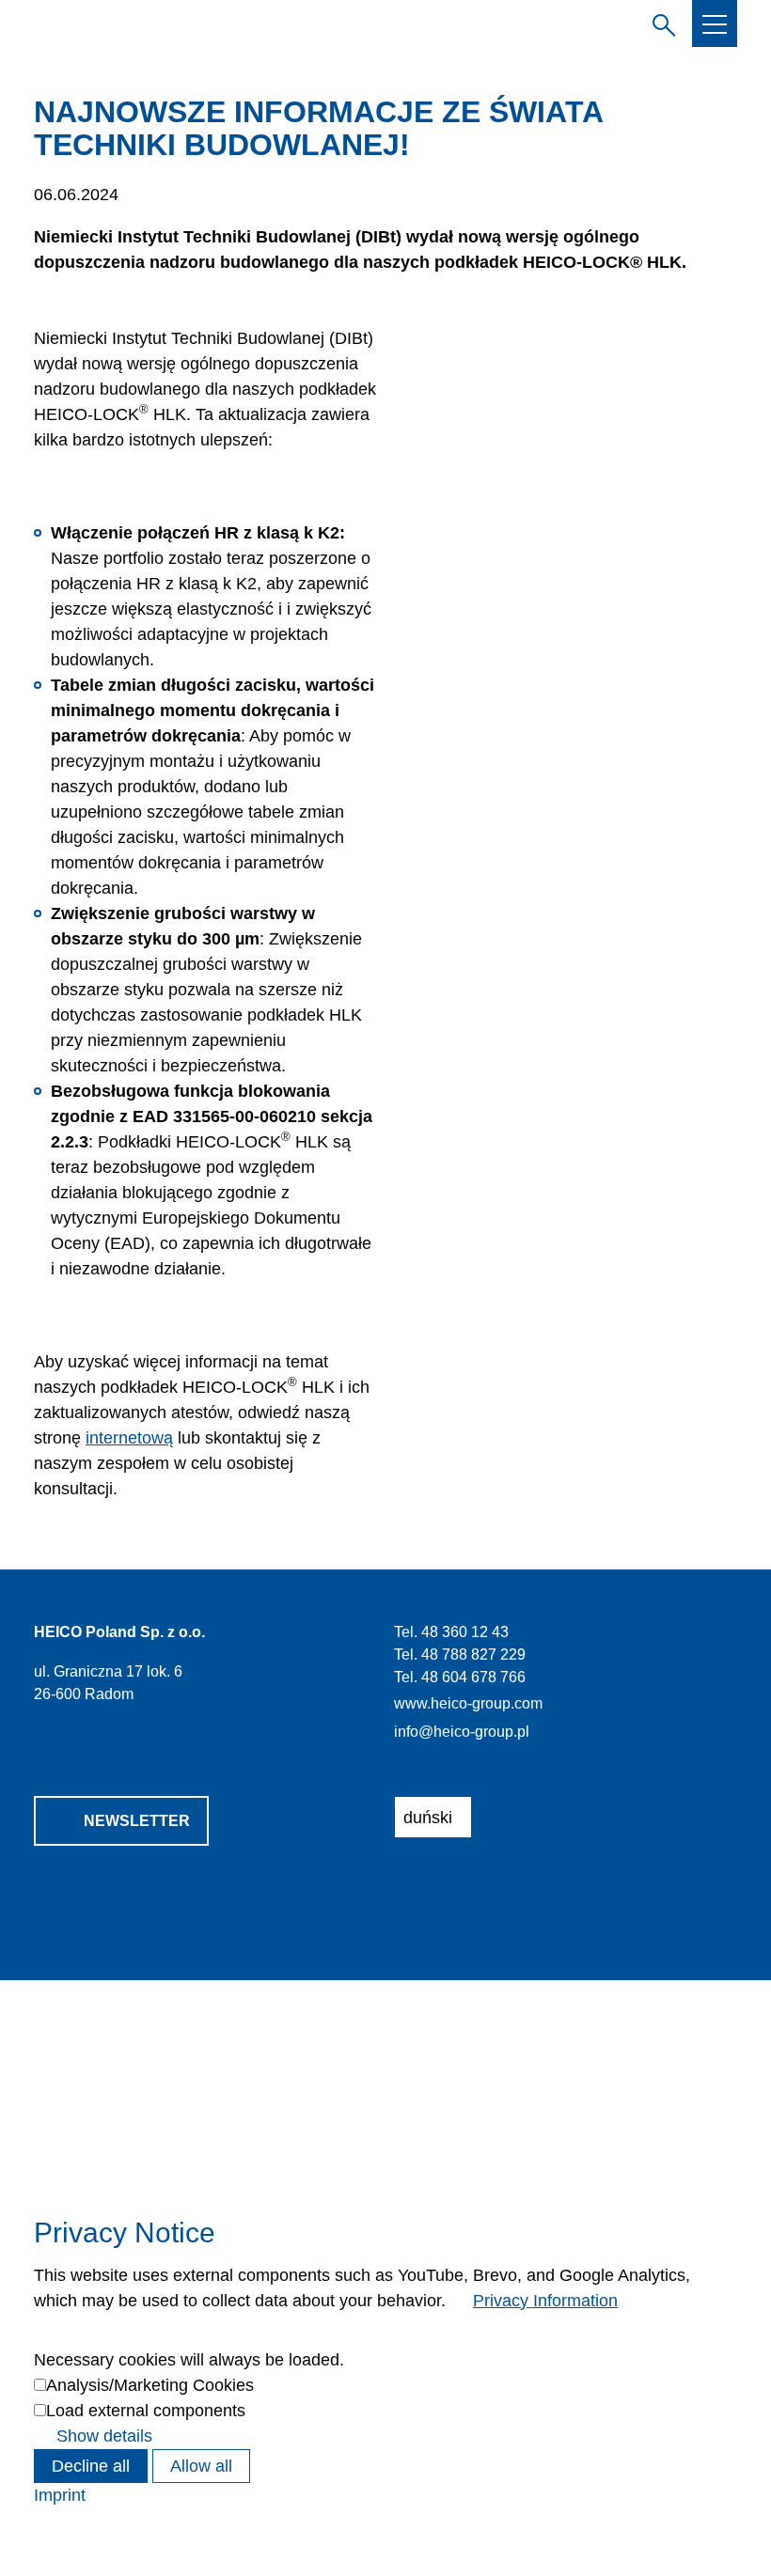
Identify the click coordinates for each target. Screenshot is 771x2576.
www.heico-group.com (468, 1703)
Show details (104, 2436)
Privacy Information (545, 2301)
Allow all (201, 2466)
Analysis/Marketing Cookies (150, 2385)
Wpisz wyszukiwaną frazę (660, 23)
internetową (129, 1438)
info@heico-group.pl (462, 1731)
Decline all (91, 2466)
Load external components (146, 2411)
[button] (715, 24)
